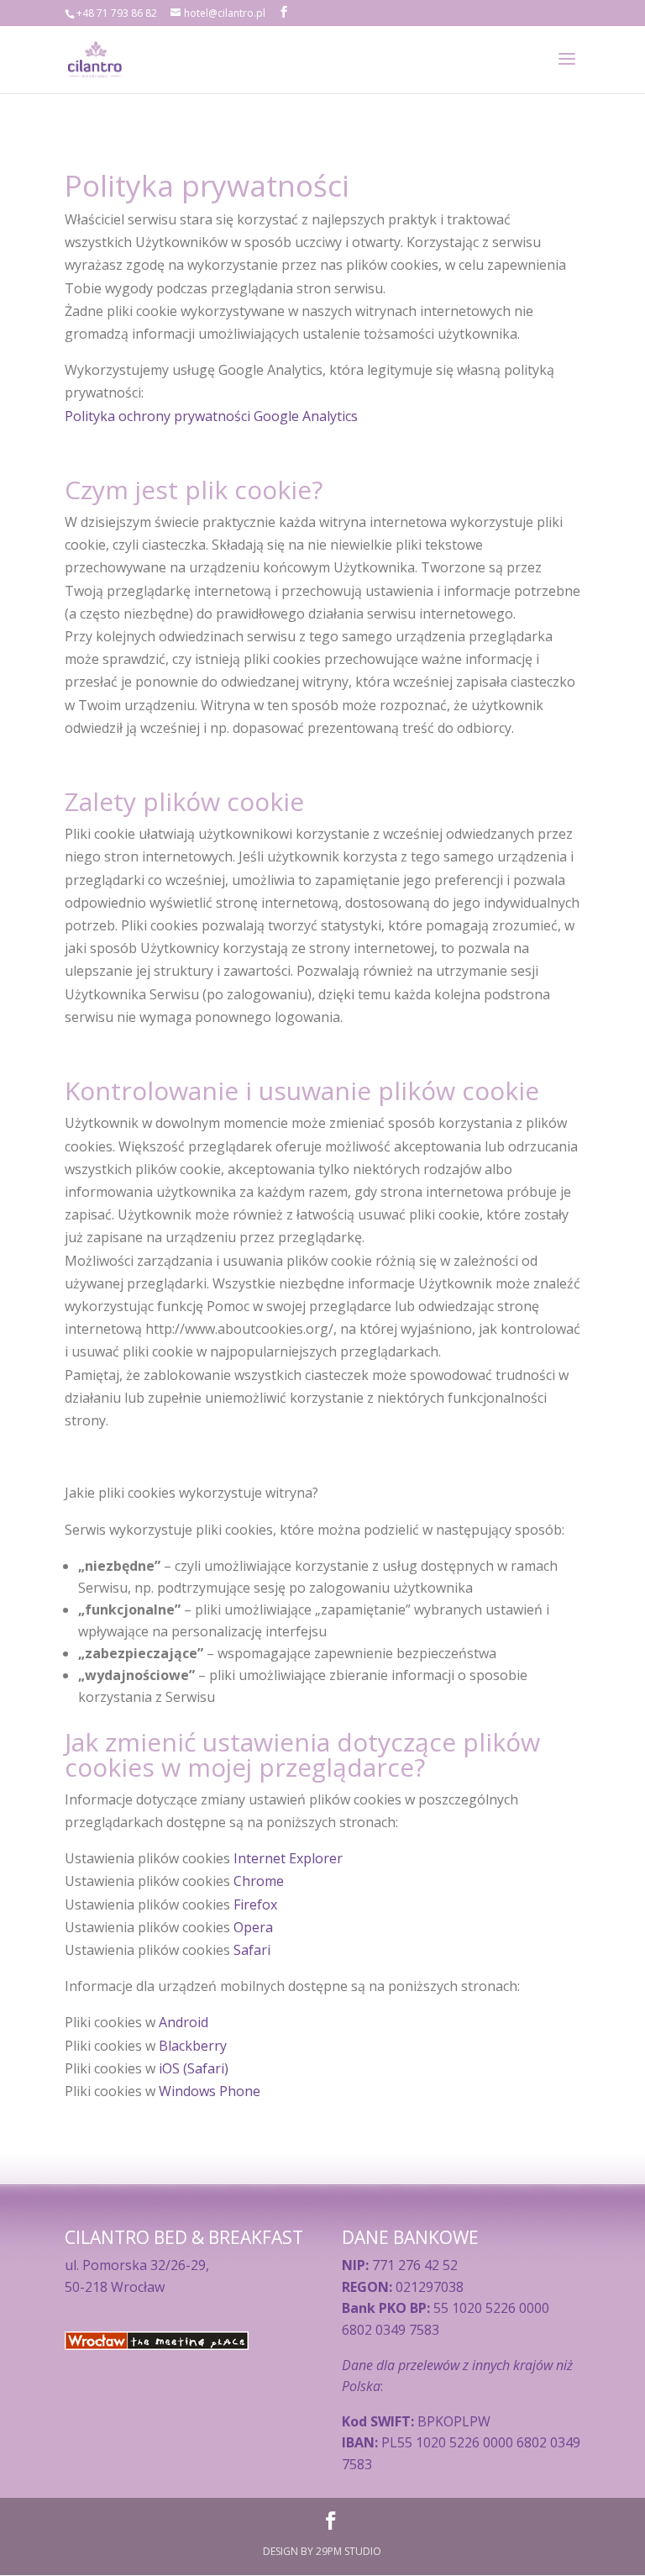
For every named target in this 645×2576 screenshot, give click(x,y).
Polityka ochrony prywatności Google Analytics (211, 416)
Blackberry (193, 2046)
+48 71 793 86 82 (117, 13)
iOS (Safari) (194, 2068)
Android (184, 2022)
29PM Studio (349, 2551)
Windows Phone (210, 2091)
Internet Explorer (288, 1858)
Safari (252, 1950)
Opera (253, 1927)
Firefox (255, 1904)
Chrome (259, 1881)
